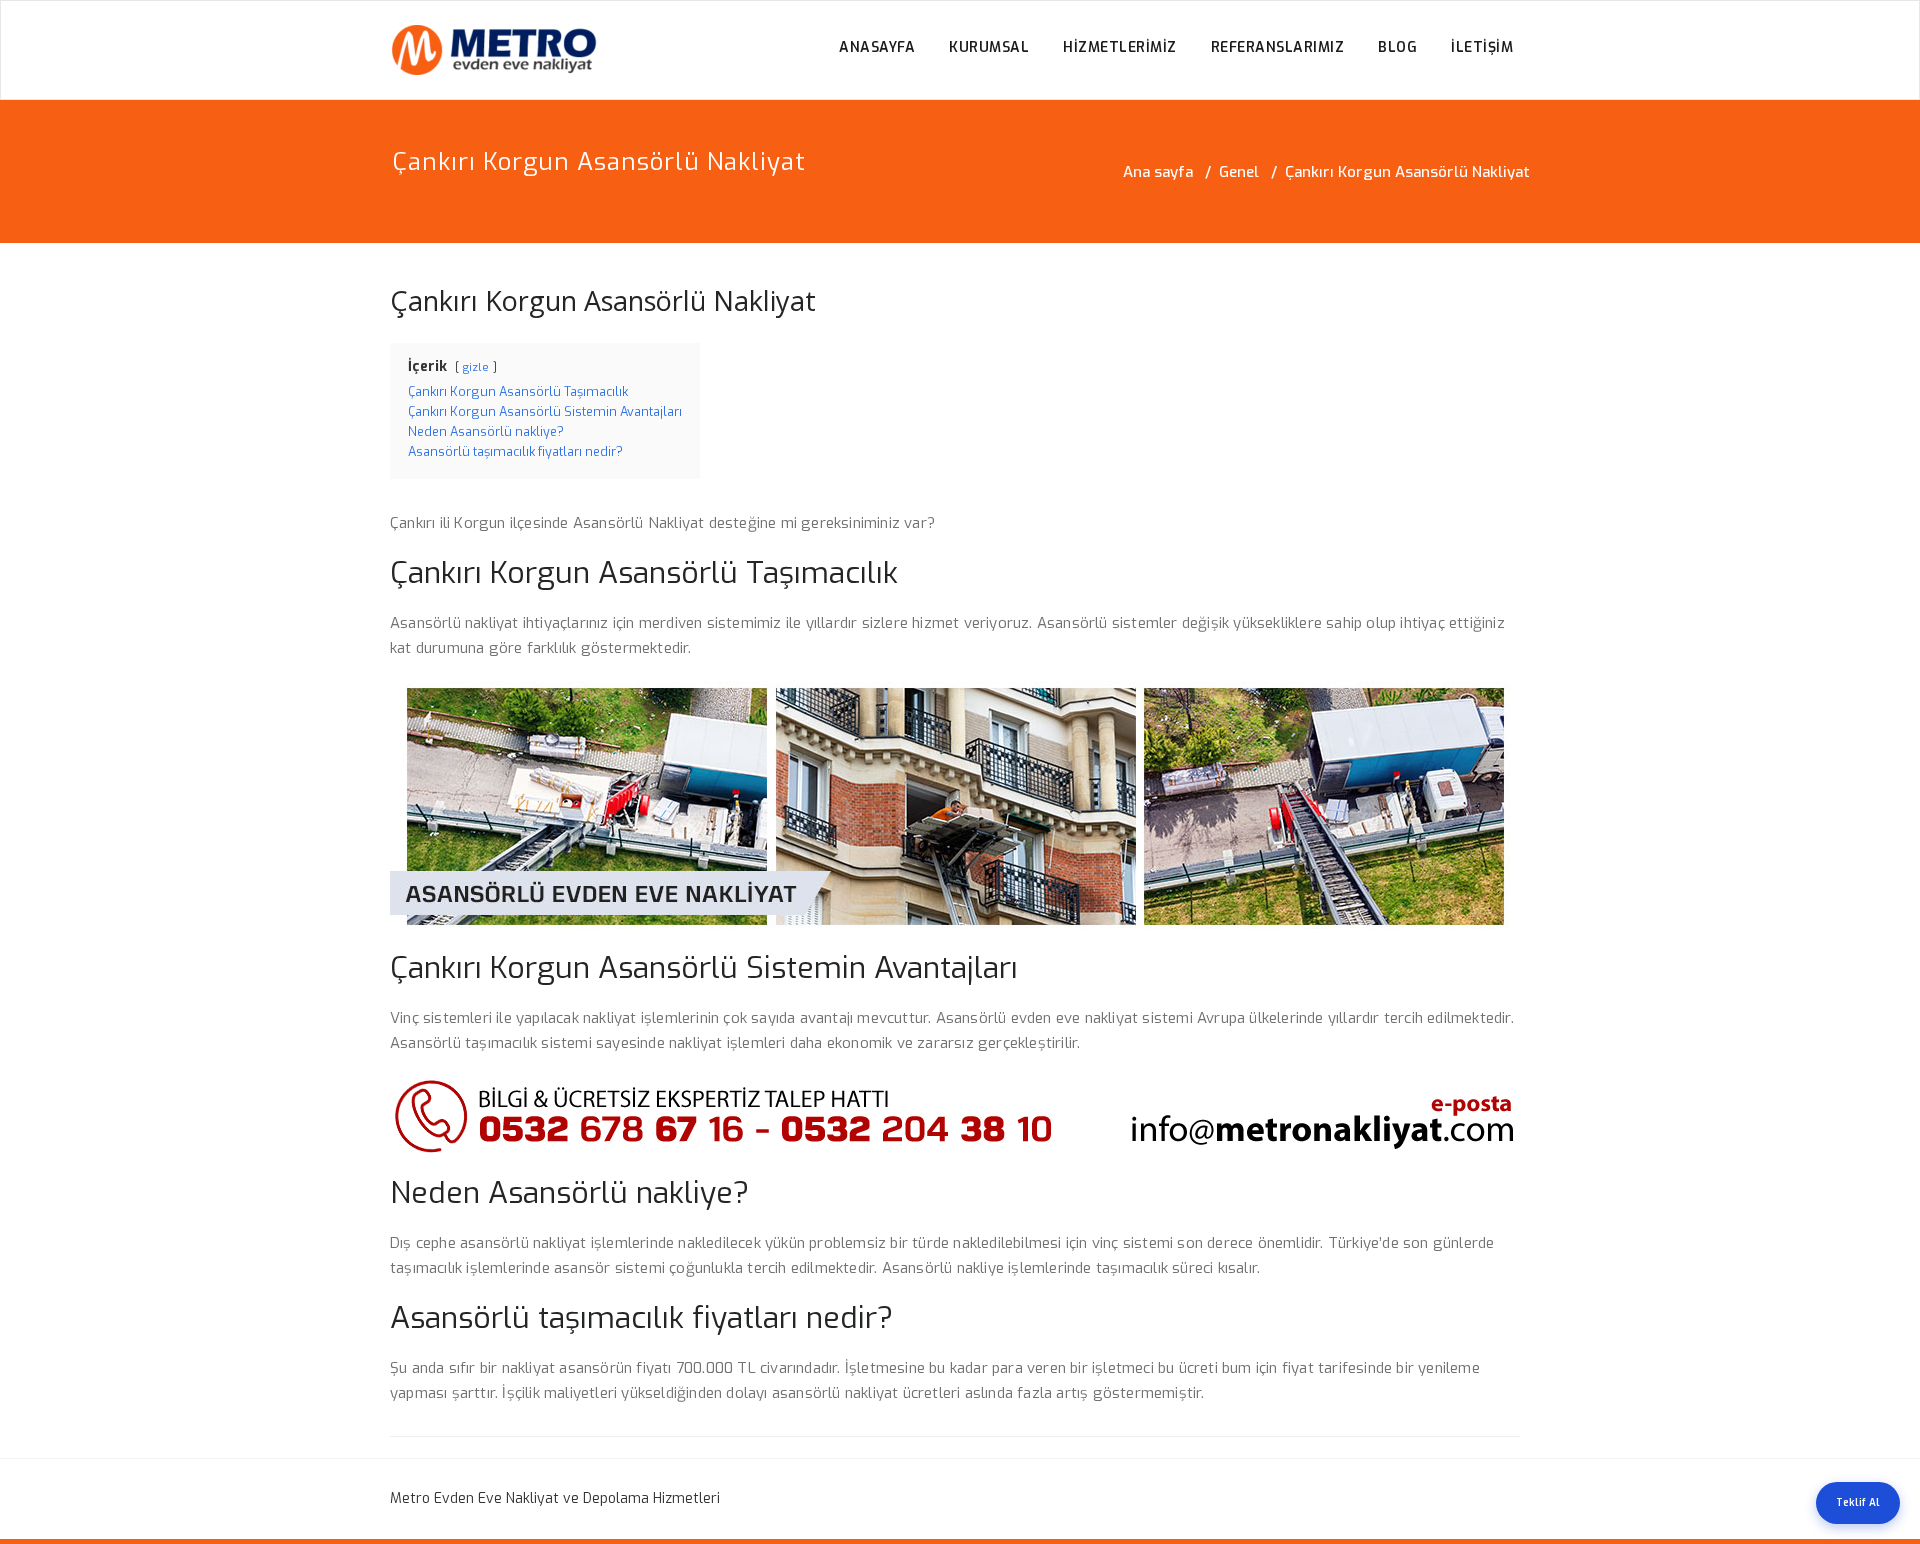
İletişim (1482, 47)
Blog (1397, 47)
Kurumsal (989, 47)
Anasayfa (877, 47)
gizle (476, 367)
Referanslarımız (1278, 47)
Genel (1239, 172)
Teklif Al (1858, 1502)
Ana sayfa (1158, 172)
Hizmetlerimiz (1120, 47)
